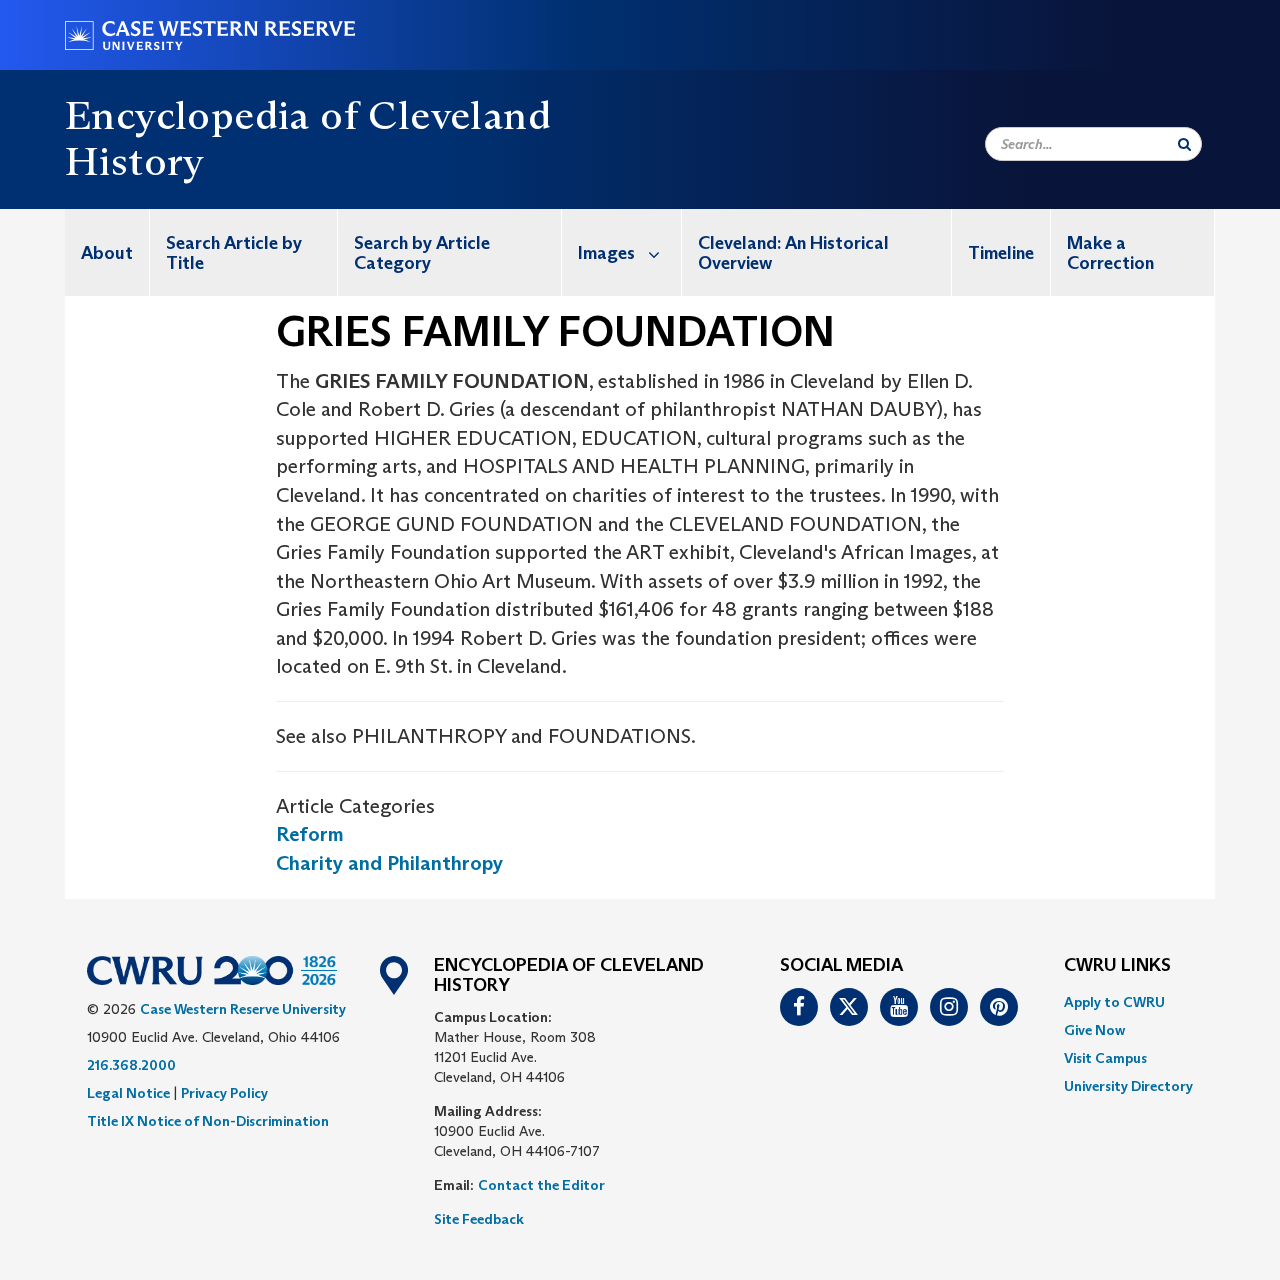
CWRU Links (1117, 966)
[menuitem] (107, 252)
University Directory (1128, 1086)
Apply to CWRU (1114, 1002)
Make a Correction (1110, 253)
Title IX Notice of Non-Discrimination (208, 1121)
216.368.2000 (131, 1065)
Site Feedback (479, 1219)
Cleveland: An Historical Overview (793, 253)
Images (606, 253)
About (107, 253)
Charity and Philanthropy (389, 863)
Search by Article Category (422, 253)
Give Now (1094, 1030)
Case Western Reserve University (243, 1009)
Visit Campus (1105, 1058)
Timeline (1001, 253)
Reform (310, 834)
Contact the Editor (541, 1185)
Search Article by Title (234, 253)
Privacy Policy (224, 1093)
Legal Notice (128, 1093)
